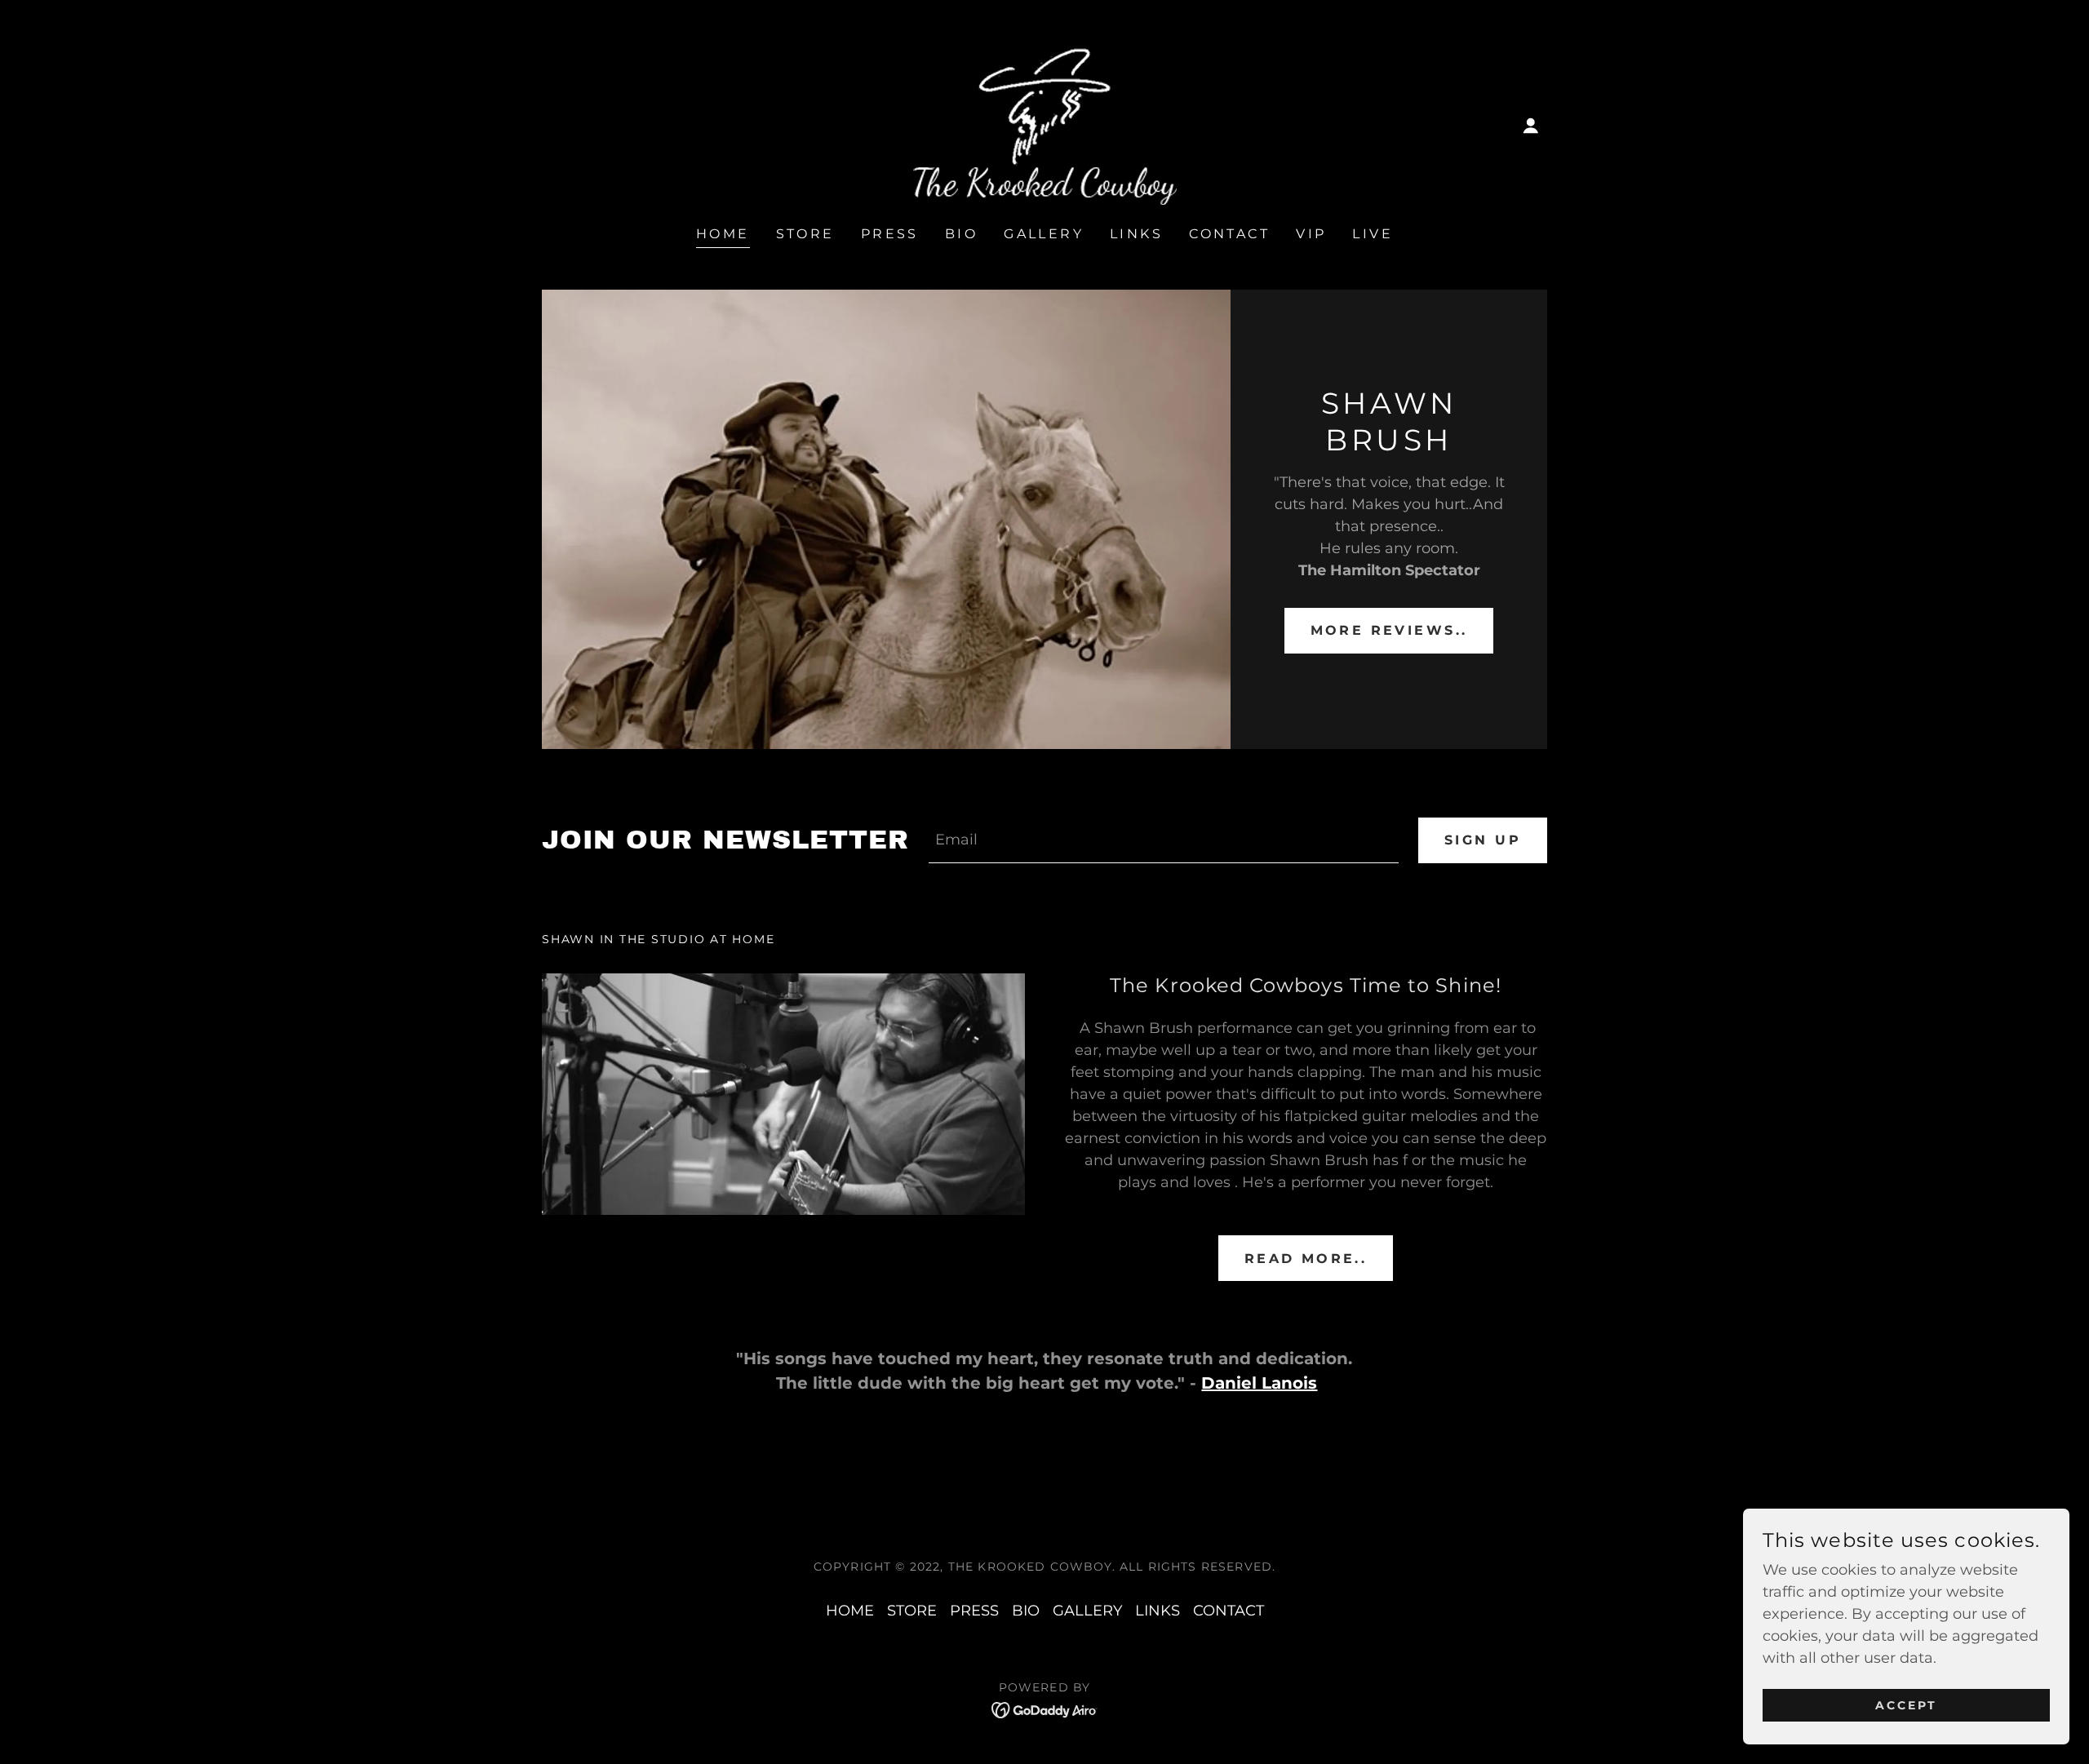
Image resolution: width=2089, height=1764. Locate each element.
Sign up (1483, 840)
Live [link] (1373, 234)
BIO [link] (961, 234)
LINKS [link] (1136, 234)
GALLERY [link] (1044, 234)
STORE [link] (805, 234)
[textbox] (1164, 840)
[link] (1044, 124)
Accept (1906, 1705)
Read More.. (1306, 1259)
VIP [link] (1311, 234)
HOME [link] (723, 234)
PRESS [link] (890, 234)
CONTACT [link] (1229, 234)
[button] (1531, 126)
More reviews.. (1389, 630)
